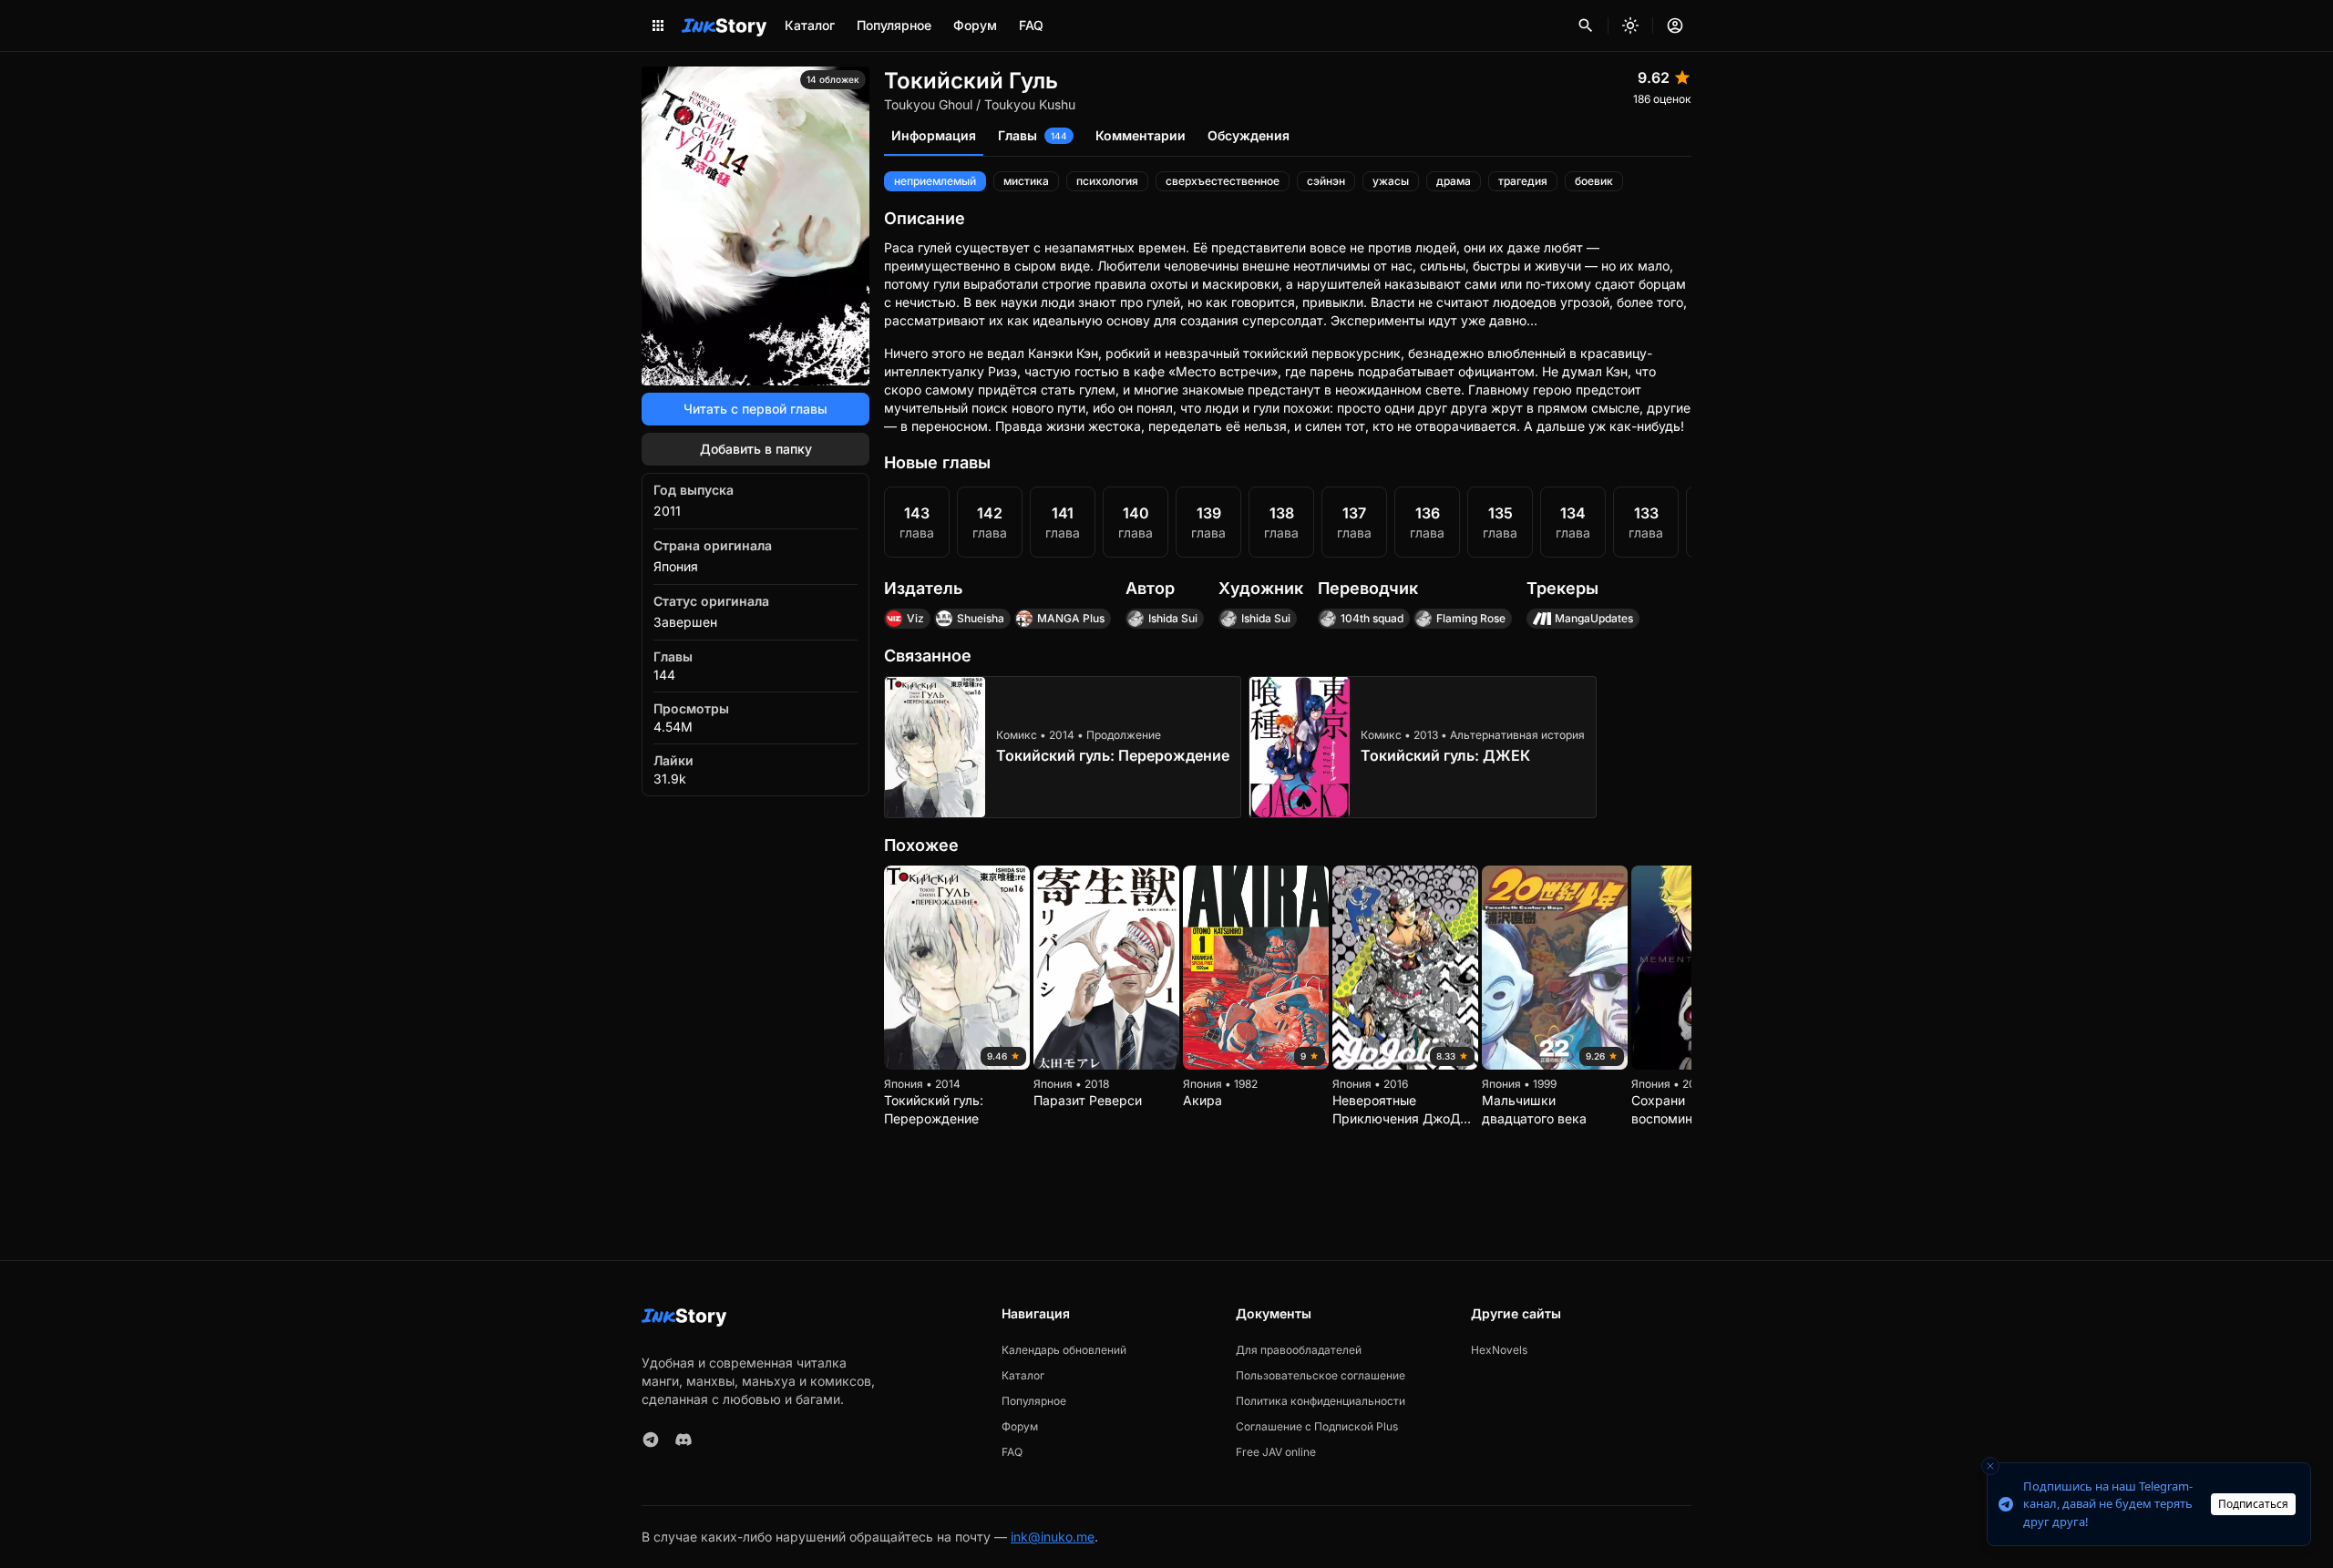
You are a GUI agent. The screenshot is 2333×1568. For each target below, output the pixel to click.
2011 (667, 511)
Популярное (894, 25)
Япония (676, 566)
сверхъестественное (1223, 181)
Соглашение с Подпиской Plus (1317, 1426)
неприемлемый (935, 181)
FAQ (1031, 25)
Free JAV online (1276, 1452)
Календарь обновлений (1064, 1350)
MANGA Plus (1071, 618)
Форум (975, 25)
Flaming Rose (1471, 618)
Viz (915, 618)
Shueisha (981, 618)
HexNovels (1499, 1350)
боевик (1594, 181)
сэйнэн (1326, 181)
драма (1454, 181)
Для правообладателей (1299, 1350)
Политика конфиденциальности (1321, 1401)
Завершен (685, 622)
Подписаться (2253, 1504)
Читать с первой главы (755, 409)
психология (1107, 181)
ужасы (1391, 181)
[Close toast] (1990, 1466)
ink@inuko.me (1053, 1537)
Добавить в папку (756, 449)
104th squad (1372, 618)
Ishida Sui (1173, 618)
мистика (1026, 181)
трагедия (1523, 181)
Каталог (810, 25)
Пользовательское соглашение (1321, 1375)
